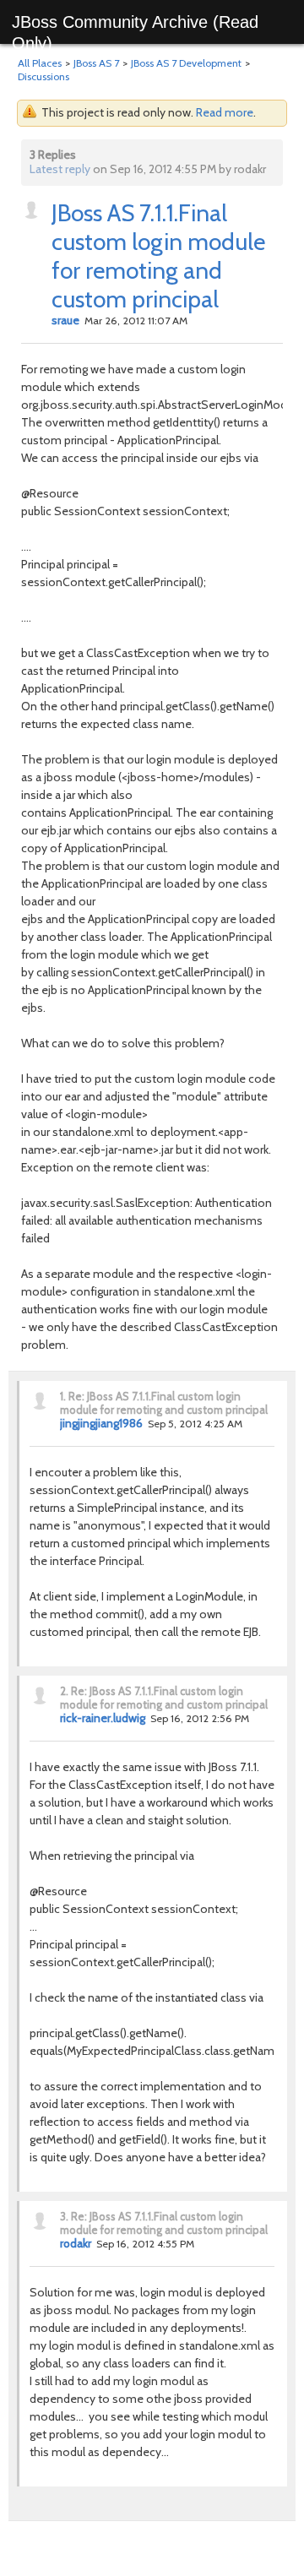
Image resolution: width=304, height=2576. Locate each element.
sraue (65, 320)
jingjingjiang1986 (101, 1423)
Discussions (43, 76)
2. (64, 1691)
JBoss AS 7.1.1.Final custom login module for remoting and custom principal (158, 256)
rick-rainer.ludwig (103, 1718)
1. (63, 1396)
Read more (225, 112)
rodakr (76, 2243)
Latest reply (60, 169)
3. (64, 2216)
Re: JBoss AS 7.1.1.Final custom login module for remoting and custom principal (164, 1403)
